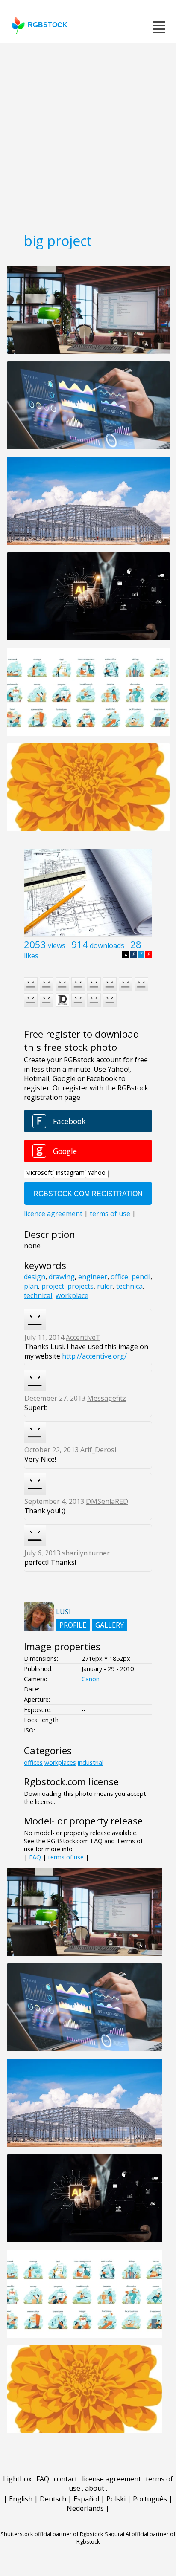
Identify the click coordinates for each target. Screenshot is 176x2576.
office (119, 1277)
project (53, 1286)
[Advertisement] (88, 135)
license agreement (111, 2479)
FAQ (35, 1857)
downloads (107, 945)
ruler (105, 1286)
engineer (93, 1277)
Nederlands (85, 2508)
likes (31, 956)
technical (38, 1295)
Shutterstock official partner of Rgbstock (52, 2534)
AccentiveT (83, 1337)
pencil (141, 1277)
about (95, 2488)
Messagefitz (107, 1398)
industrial (91, 1762)
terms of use (66, 1857)
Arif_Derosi (98, 1450)
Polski (116, 2499)
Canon (91, 1679)
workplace (72, 1295)
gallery (110, 1625)
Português (150, 2499)
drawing (62, 1277)
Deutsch (53, 2499)
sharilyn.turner (86, 1553)
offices (33, 1762)
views (57, 945)
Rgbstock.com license (71, 1782)
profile (73, 1625)
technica (129, 1286)
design (35, 1277)
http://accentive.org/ (94, 1356)
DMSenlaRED (107, 1501)
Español (86, 2499)
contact (66, 2479)
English (21, 2499)
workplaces (60, 1762)
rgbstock (48, 25)
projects (81, 1286)
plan (31, 1286)
